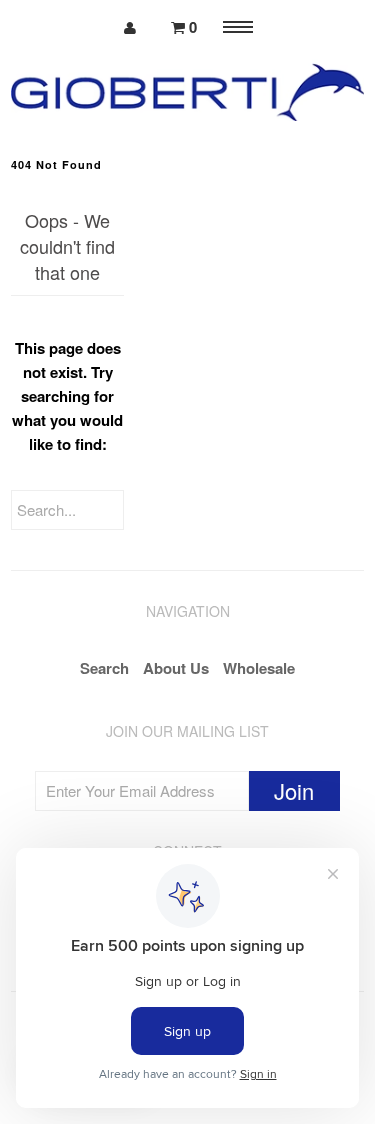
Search (104, 668)
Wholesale (259, 668)
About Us (176, 668)
